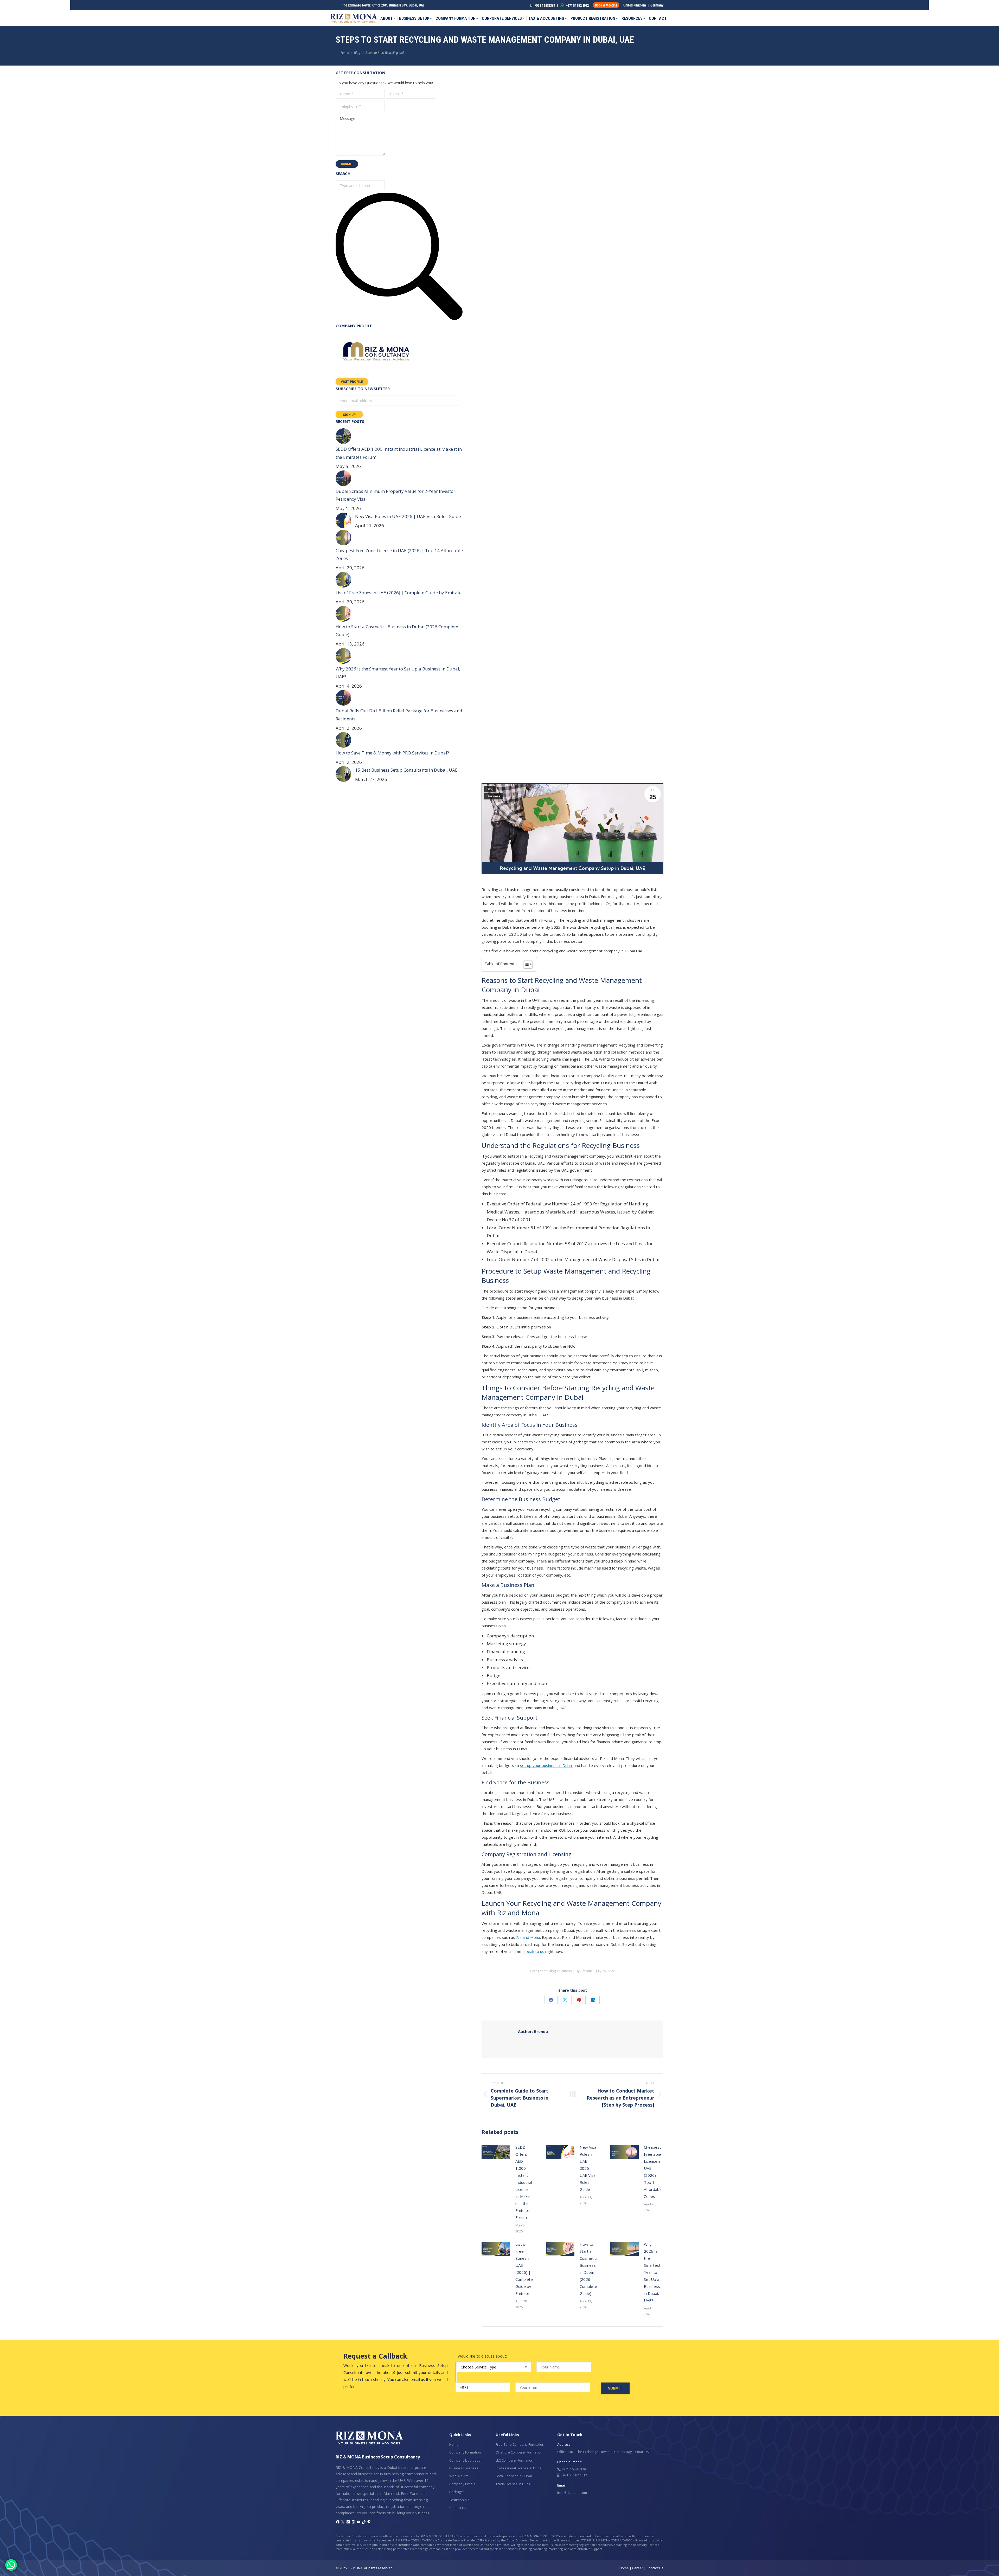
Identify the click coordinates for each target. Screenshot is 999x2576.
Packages (457, 2492)
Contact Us (458, 2508)
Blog (490, 789)
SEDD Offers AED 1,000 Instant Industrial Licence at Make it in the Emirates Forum (524, 2182)
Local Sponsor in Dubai (514, 2476)
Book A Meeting (606, 5)
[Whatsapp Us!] (11, 2565)
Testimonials (459, 2500)
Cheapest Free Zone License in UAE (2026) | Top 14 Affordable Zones (653, 2172)
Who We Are (459, 2476)
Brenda (533, 2031)
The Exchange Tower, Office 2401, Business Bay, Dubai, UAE (383, 5)
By (584, 1971)
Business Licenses (464, 2468)
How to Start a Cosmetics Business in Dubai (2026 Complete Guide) (589, 2269)
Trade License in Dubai (514, 2484)
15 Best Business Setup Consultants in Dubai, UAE (406, 770)
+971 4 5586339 (544, 5)
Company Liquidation (466, 2460)
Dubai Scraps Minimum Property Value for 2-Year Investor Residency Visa (395, 495)
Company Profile (462, 2484)
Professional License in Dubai (519, 2468)
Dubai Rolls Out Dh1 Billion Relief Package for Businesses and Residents (399, 715)
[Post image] (496, 2152)
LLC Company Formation (514, 2460)
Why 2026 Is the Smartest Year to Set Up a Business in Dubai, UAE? (652, 2272)
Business (494, 796)
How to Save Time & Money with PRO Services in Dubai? (392, 753)
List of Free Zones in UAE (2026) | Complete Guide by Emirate (524, 2269)
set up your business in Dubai (546, 1765)
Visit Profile (352, 382)
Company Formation (465, 2452)
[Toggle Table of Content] (525, 964)
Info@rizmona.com (572, 2493)
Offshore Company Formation (519, 2452)
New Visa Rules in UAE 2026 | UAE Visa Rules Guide (588, 2168)
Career (638, 2568)
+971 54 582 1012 (577, 5)
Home (454, 2444)
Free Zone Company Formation (520, 2444)
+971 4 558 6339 (573, 2469)
